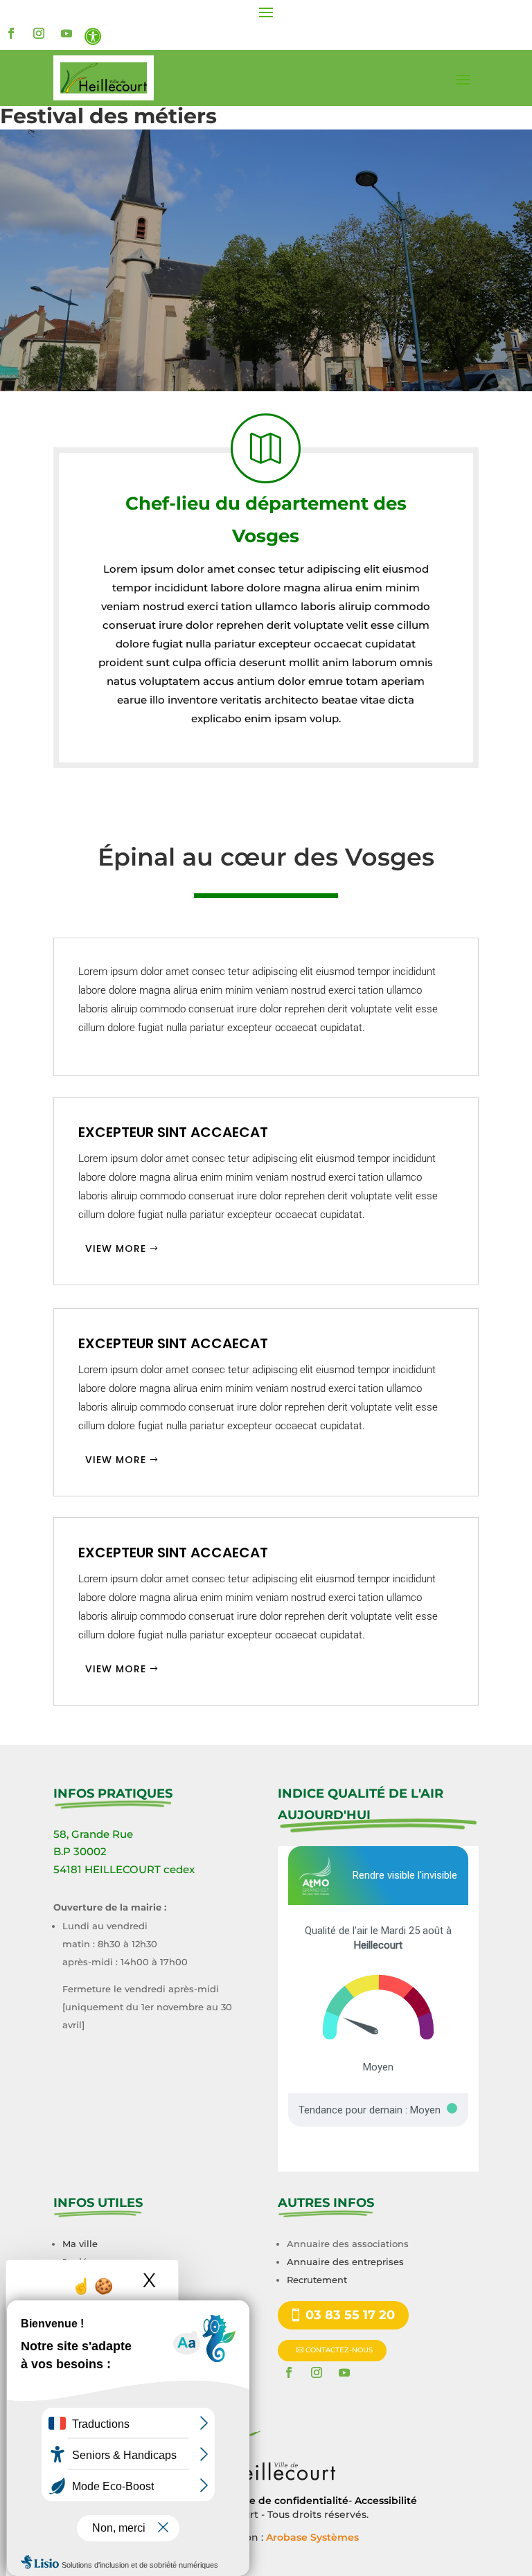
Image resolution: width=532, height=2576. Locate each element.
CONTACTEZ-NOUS (339, 2350)
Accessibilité (386, 2501)
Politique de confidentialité (279, 2501)
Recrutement (317, 2280)
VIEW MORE (116, 1249)
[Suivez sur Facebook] (11, 33)
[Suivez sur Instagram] (39, 33)
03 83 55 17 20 (350, 2315)
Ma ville (80, 2244)
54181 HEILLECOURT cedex (124, 1869)
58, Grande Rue (93, 1834)
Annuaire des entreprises (345, 2262)
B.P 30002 (80, 1851)
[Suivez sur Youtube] (66, 33)
